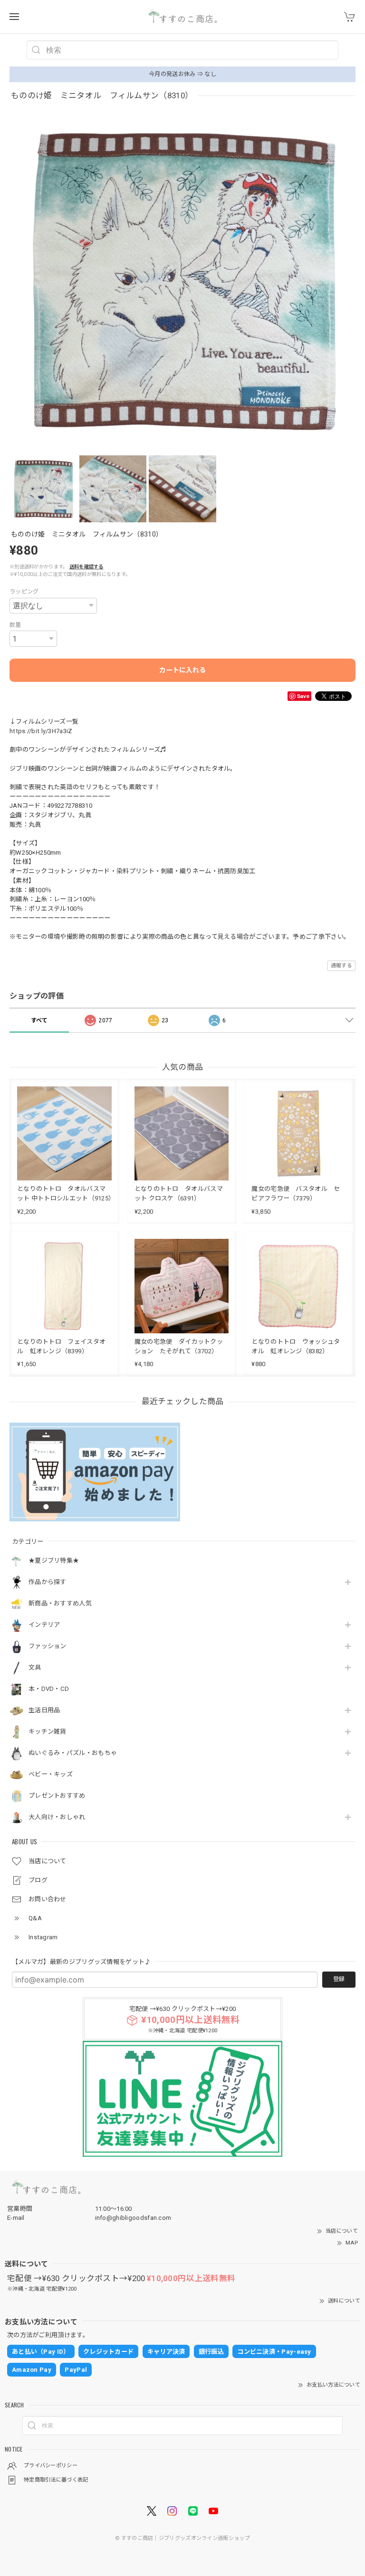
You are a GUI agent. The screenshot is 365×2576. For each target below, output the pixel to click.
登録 (339, 1979)
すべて (39, 1020)
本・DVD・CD (49, 1689)
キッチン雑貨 (48, 1731)
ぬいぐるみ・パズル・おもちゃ (73, 1753)
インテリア (44, 1625)
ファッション (48, 1646)
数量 (15, 625)
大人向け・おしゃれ (57, 1817)
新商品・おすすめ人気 (60, 1603)
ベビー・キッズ (51, 1774)
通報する (341, 966)
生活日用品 (44, 1710)
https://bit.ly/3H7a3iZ (41, 731)
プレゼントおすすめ (57, 1796)
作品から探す (48, 1582)
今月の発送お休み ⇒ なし (182, 74)
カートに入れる (182, 670)
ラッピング (24, 592)
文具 (35, 1667)
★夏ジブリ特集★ (54, 1561)
